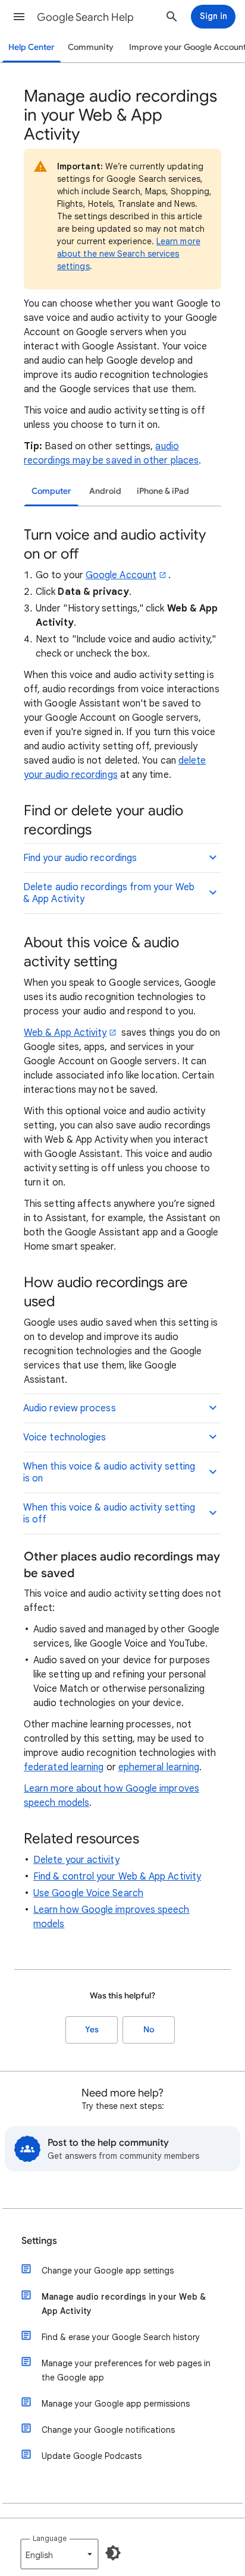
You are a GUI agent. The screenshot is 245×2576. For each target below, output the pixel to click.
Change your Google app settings (108, 2271)
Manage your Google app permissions (116, 2404)
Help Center (32, 47)
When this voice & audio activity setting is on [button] (109, 1473)
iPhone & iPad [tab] (163, 491)
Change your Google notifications (108, 2430)
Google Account (121, 575)
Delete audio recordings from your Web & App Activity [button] (109, 893)
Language (50, 2538)
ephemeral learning (159, 1767)
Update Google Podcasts (92, 2456)
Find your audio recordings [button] (80, 858)
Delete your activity (76, 1860)
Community (91, 47)
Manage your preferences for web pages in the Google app (126, 2370)
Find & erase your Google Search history (121, 2337)
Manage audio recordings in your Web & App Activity (124, 2304)
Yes (92, 2030)
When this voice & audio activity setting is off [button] (109, 1514)
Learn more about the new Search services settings (129, 254)
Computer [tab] (51, 491)
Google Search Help (85, 17)
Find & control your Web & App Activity (117, 1877)
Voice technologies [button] (65, 1437)
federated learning (64, 1767)
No (149, 2030)
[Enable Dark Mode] (113, 2553)
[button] (19, 17)
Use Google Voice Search (88, 1893)
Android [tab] (105, 491)
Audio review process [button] (70, 1408)
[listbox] (59, 2554)
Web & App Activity (65, 1033)
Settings (39, 2241)
